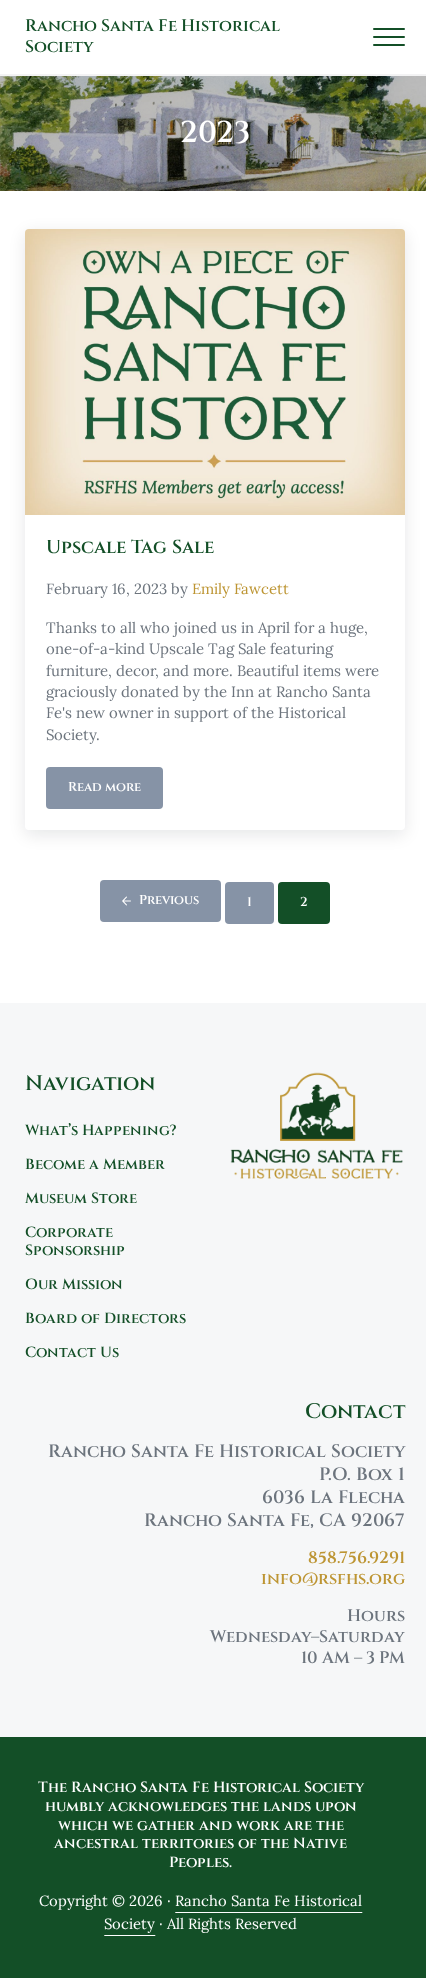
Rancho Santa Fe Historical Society (152, 36)
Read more (115, 791)
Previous (169, 900)
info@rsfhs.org (333, 1579)
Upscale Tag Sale (130, 548)
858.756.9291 (356, 1558)
